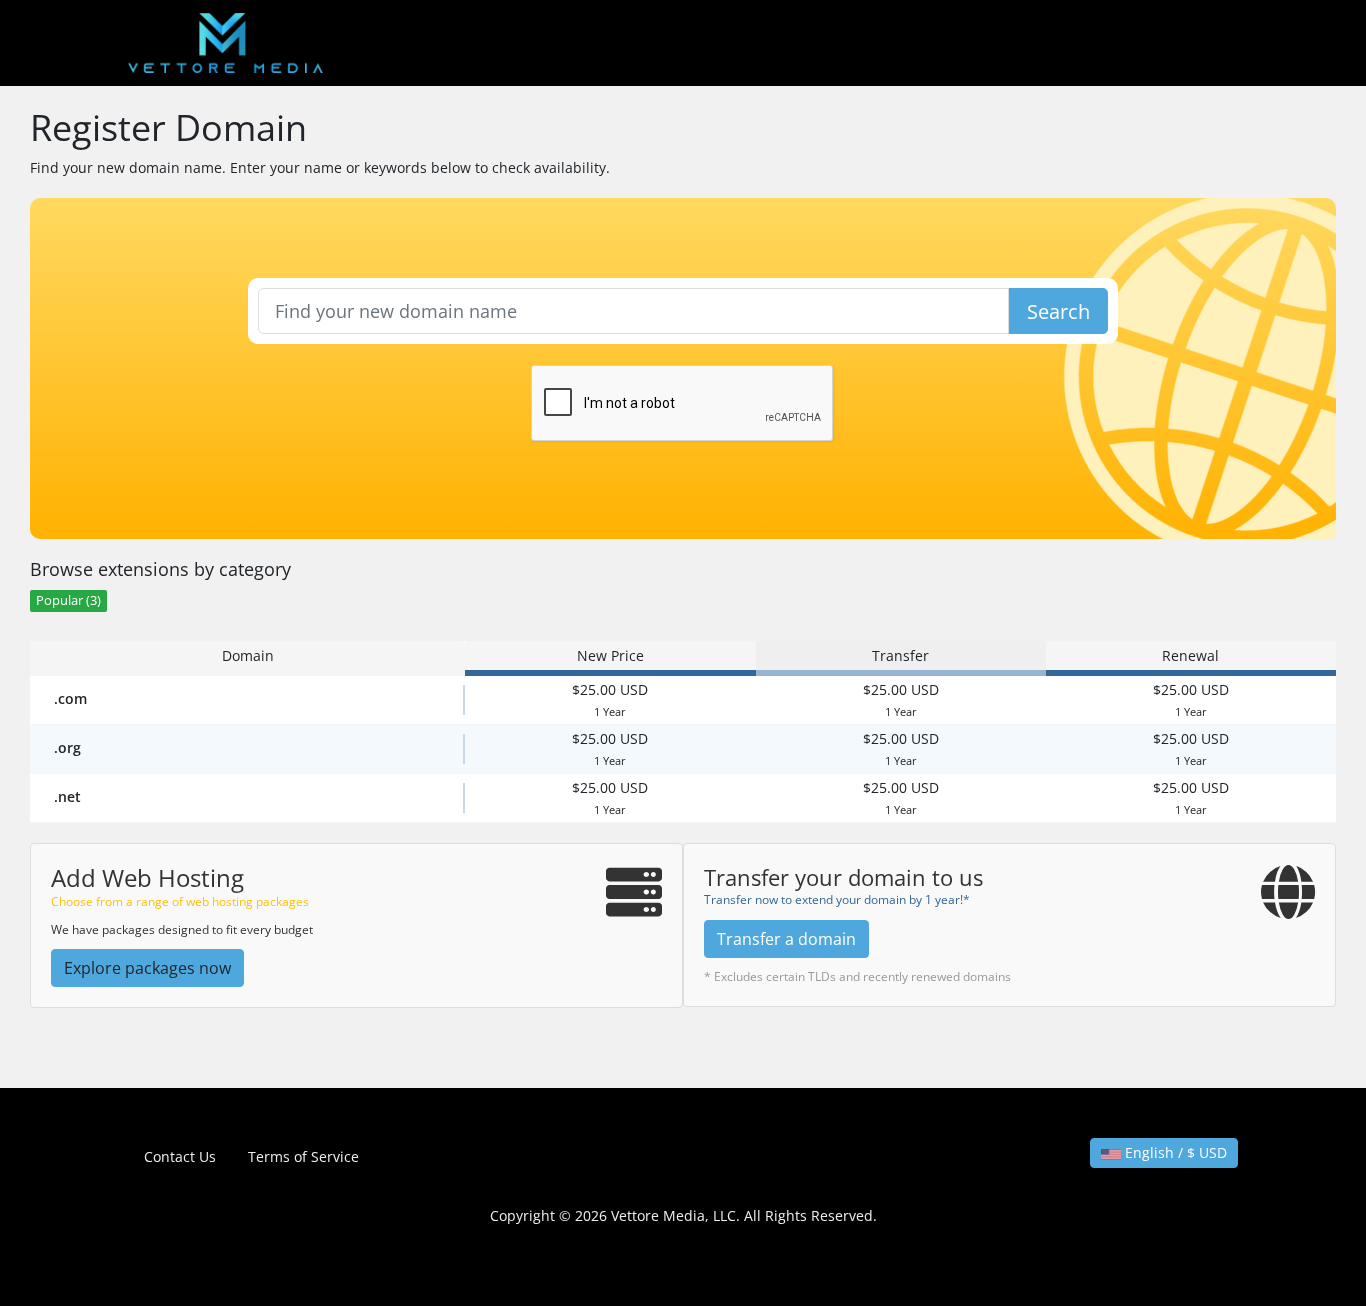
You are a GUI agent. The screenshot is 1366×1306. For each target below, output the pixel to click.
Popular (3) (68, 600)
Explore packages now (147, 968)
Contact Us (180, 1156)
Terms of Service (303, 1156)
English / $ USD (1174, 1152)
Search (1058, 311)
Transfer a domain (786, 939)
